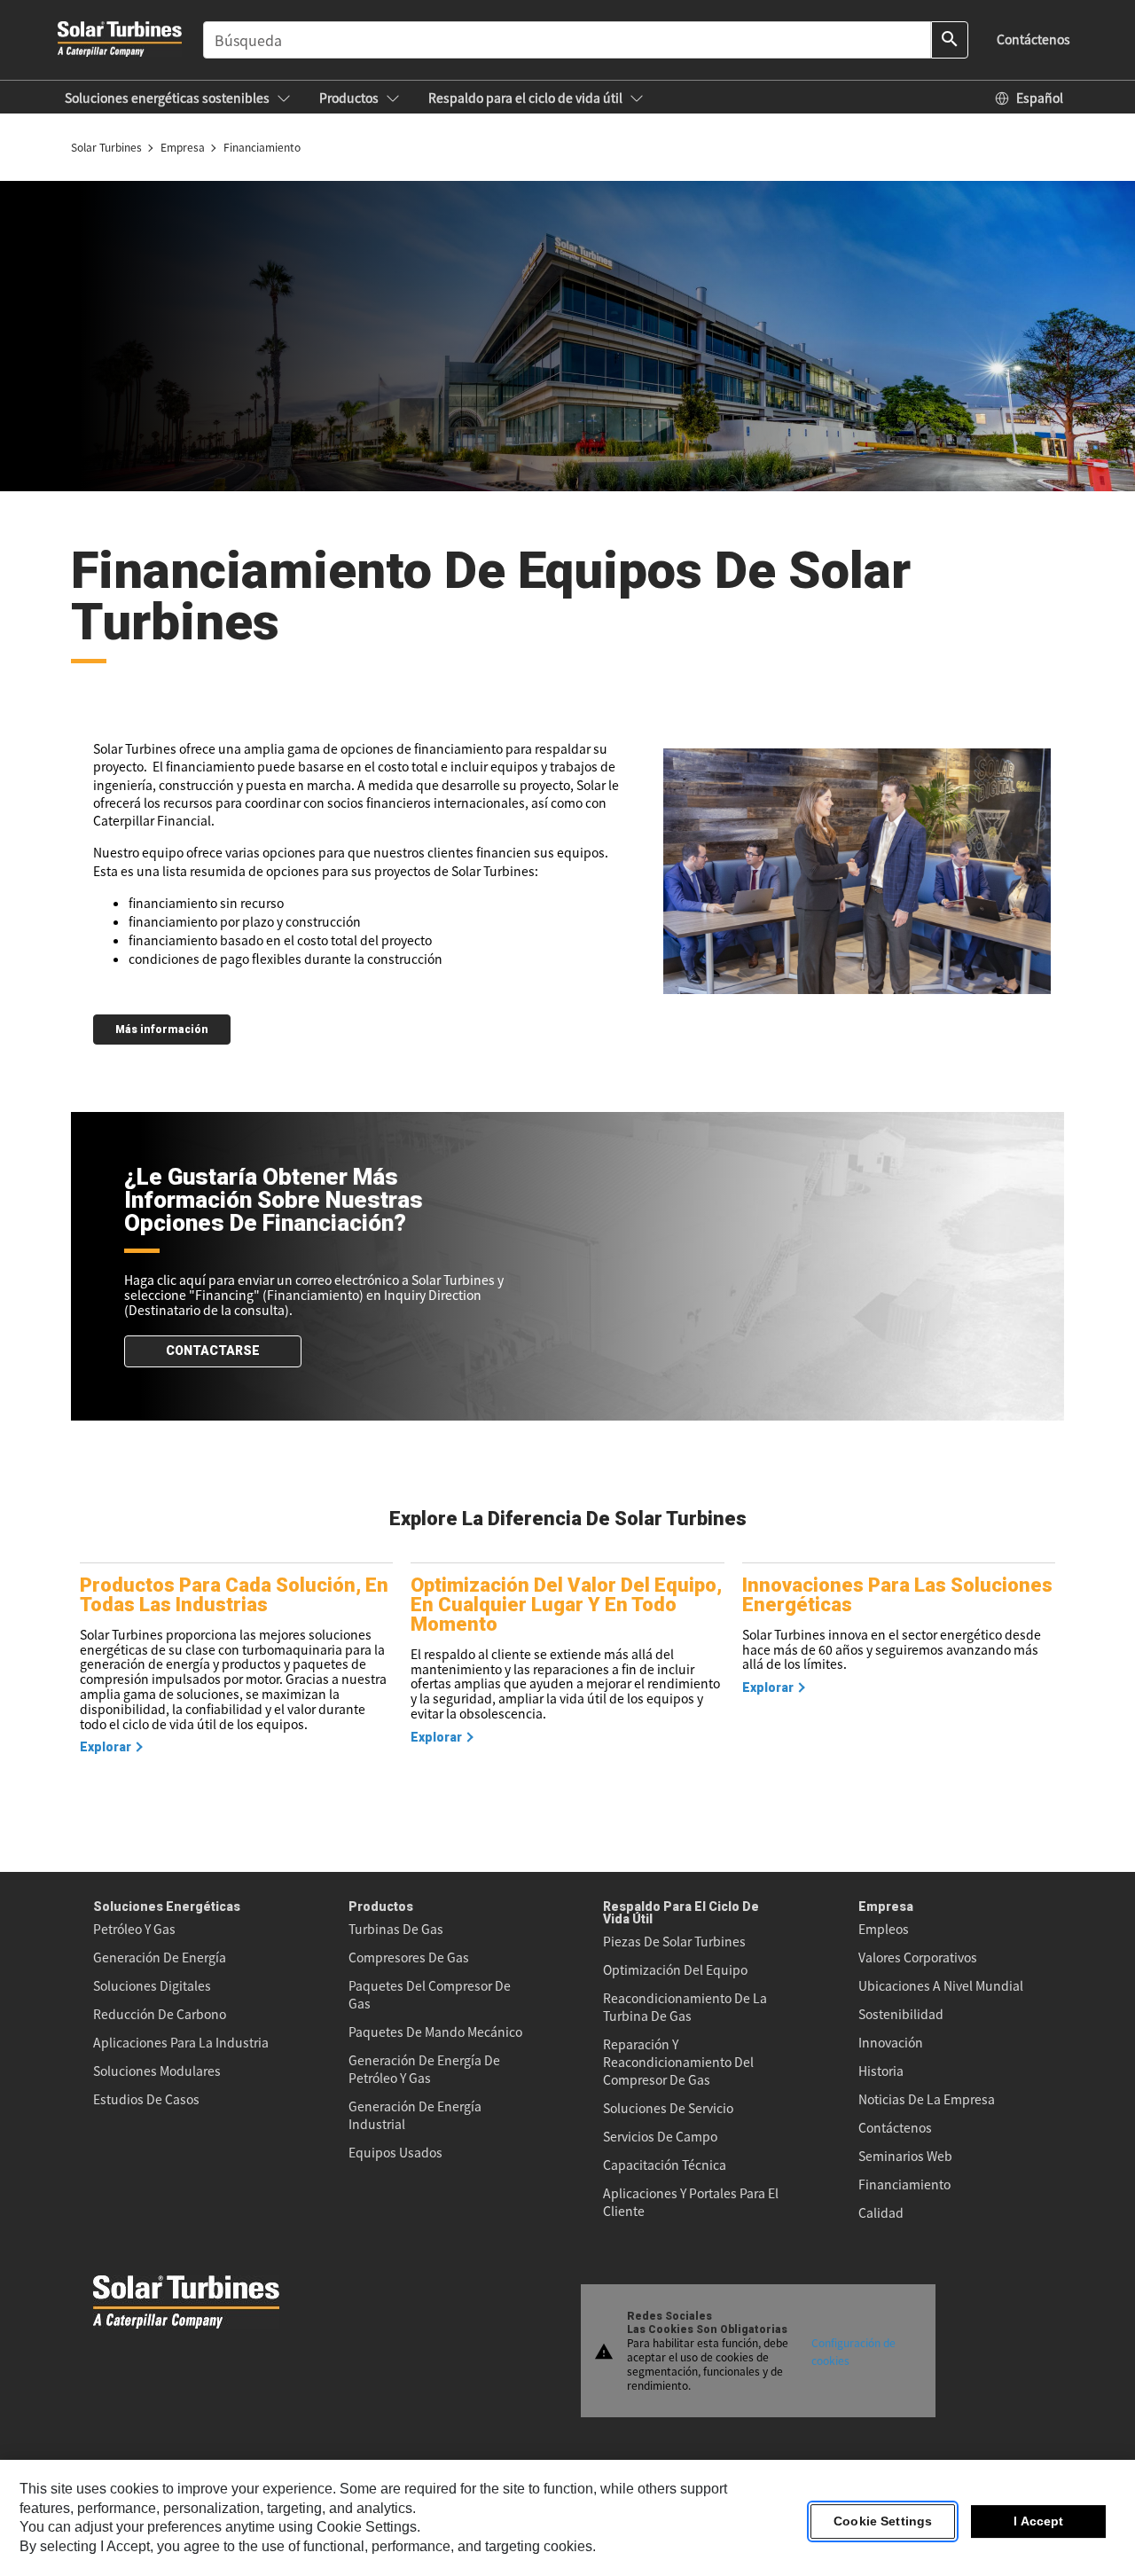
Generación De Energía (160, 1957)
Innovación (891, 2042)
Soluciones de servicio (668, 2108)
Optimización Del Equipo (675, 1969)
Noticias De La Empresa (927, 2099)
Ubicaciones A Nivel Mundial (941, 1985)
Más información (162, 1030)
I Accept (1038, 2522)
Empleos (884, 1929)
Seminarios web (905, 2156)
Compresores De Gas (409, 1957)
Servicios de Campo (660, 2136)
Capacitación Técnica (665, 2165)
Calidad (881, 2212)
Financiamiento (904, 2184)
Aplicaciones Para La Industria (181, 2042)
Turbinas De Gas (396, 1929)
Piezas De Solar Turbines (674, 1941)
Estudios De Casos (146, 2099)
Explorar (106, 1747)
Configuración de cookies (853, 2350)
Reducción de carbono (160, 2014)
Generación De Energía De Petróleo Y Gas (424, 2069)
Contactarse (213, 1351)
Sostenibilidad (901, 2014)
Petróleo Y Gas (134, 1929)
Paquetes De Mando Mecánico (435, 2032)
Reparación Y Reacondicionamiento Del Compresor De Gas (678, 2062)
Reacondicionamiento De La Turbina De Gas (685, 2007)
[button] (178, 98)
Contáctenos (895, 2127)
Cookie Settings (883, 2522)
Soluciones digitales (152, 1985)
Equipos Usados (395, 2152)
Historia (881, 2071)
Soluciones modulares (157, 2071)
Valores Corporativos (918, 1957)
